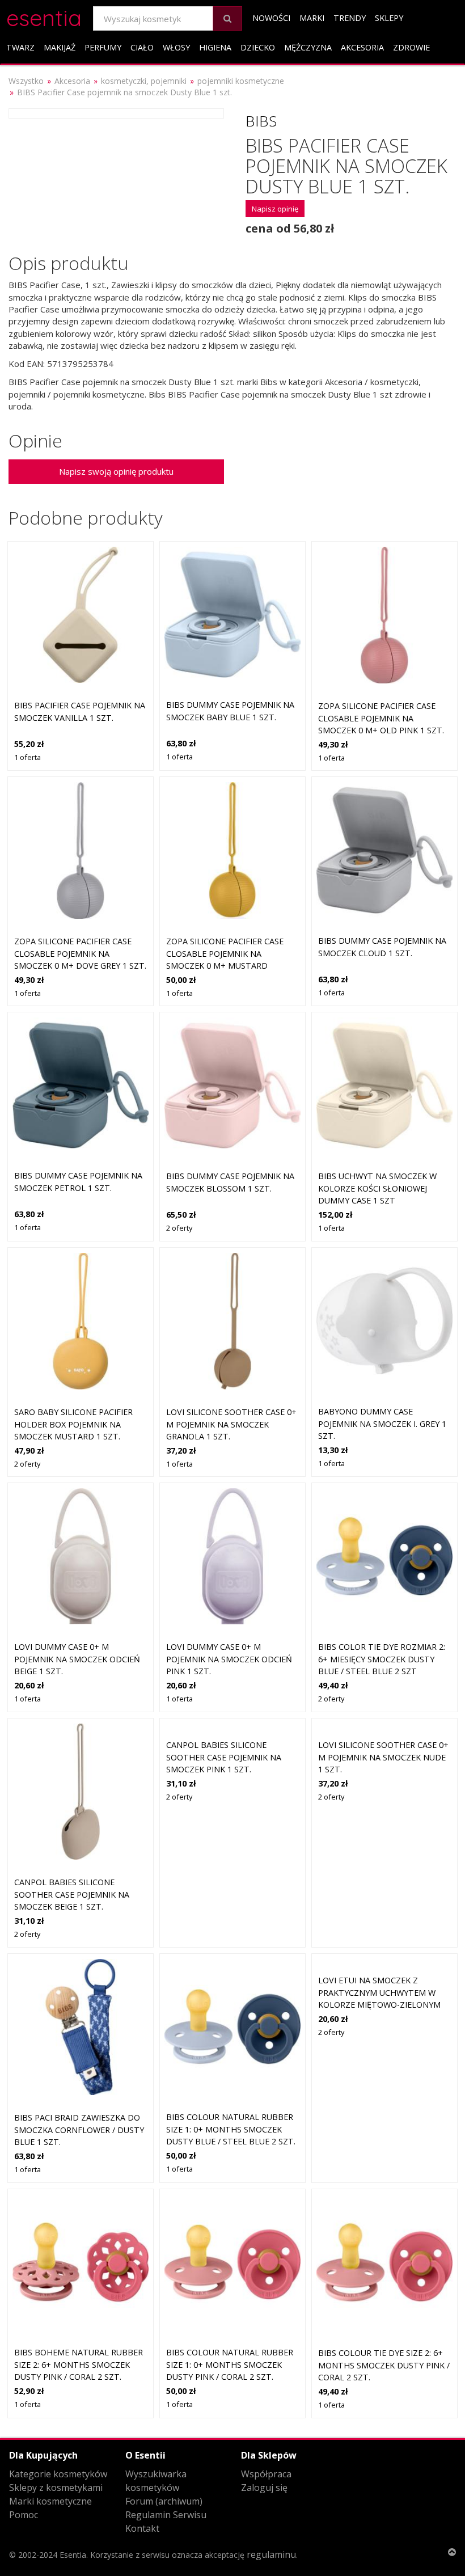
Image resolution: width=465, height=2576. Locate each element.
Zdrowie (411, 47)
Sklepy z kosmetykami (56, 2488)
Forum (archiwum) (164, 2501)
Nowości (271, 18)
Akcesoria (362, 47)
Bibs (261, 121)
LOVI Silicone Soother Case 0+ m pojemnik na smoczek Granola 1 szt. (231, 1424)
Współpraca (266, 2474)
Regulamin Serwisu (166, 2515)
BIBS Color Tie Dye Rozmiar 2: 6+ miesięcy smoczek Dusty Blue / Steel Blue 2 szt (382, 1659)
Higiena (215, 47)
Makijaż (60, 47)
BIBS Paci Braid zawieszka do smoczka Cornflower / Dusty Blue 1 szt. (79, 2130)
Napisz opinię (275, 209)
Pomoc (24, 2515)
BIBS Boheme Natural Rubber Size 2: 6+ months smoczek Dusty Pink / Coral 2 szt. (79, 2364)
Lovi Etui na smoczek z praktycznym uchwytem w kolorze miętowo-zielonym (379, 1992)
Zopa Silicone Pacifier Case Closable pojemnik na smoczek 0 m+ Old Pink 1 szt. (381, 718)
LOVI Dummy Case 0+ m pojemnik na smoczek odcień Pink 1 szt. (229, 1659)
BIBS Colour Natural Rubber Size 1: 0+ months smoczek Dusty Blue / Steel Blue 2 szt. (231, 2129)
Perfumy (103, 47)
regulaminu (271, 2554)
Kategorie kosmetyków (58, 2474)
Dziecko (258, 47)
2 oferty (179, 1228)
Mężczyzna (308, 47)
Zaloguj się (264, 2488)
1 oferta (28, 757)
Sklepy (389, 18)
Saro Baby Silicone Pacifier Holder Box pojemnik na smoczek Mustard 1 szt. (73, 1424)
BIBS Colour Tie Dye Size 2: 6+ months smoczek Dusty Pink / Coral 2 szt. (384, 2365)
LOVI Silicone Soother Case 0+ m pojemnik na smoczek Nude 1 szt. (383, 1757)
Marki (312, 18)
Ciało (142, 47)
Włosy (176, 47)
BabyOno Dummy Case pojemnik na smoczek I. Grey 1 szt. (382, 1424)
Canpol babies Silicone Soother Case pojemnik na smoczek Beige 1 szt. (72, 1894)
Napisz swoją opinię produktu (116, 471)
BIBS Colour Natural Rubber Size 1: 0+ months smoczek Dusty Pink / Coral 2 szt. (230, 2364)
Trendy (350, 18)
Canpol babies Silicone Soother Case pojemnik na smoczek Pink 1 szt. (224, 1757)
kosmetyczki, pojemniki (144, 81)
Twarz (20, 47)
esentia (44, 16)
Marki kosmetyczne (50, 2501)
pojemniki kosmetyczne (241, 81)
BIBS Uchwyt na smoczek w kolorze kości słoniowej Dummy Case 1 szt (377, 1188)
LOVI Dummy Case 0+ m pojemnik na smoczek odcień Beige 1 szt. (77, 1659)
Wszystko (26, 81)
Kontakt (142, 2528)
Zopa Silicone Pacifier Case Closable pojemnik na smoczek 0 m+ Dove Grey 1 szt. (80, 953)
